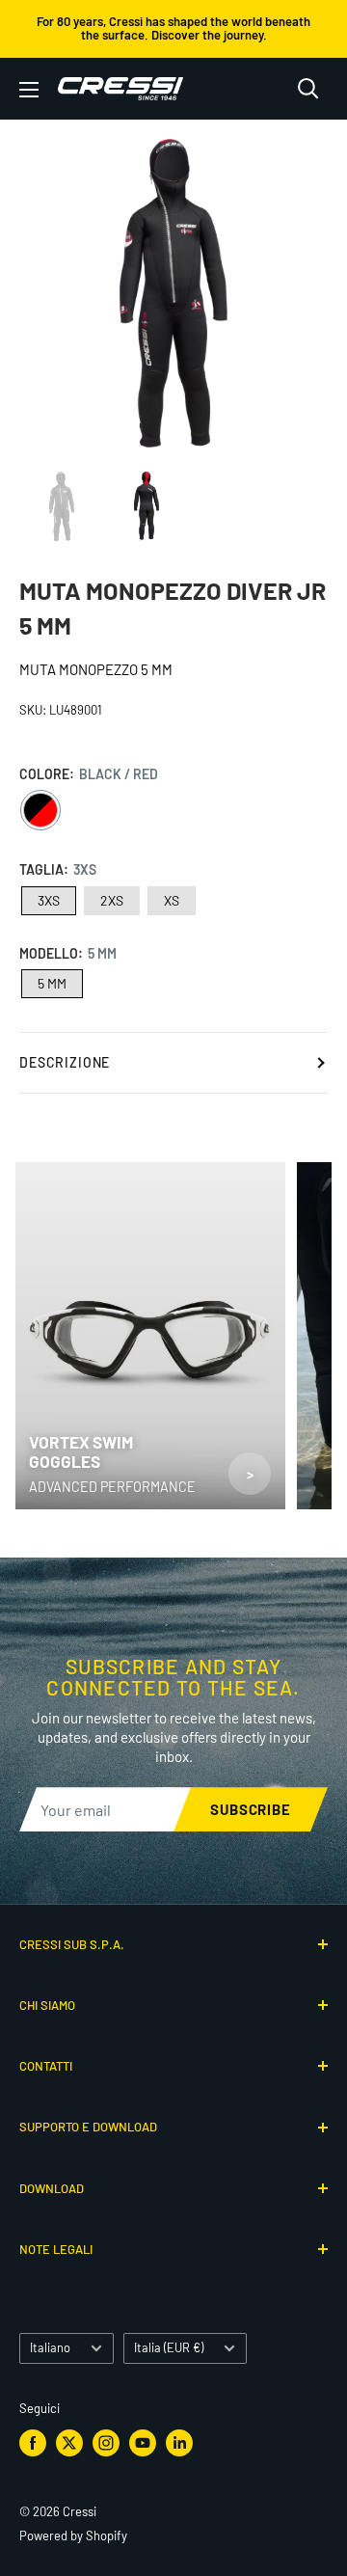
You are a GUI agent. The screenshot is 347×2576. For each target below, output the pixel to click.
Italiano (50, 2347)
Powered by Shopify (73, 2535)
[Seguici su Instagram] (106, 2443)
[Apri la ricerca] (308, 89)
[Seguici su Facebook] (33, 2443)
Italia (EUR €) (169, 2347)
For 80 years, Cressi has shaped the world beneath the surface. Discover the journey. (173, 28)
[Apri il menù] (29, 90)
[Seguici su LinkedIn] (179, 2443)
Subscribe (251, 1809)
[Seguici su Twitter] (69, 2443)
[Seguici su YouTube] (143, 2443)
